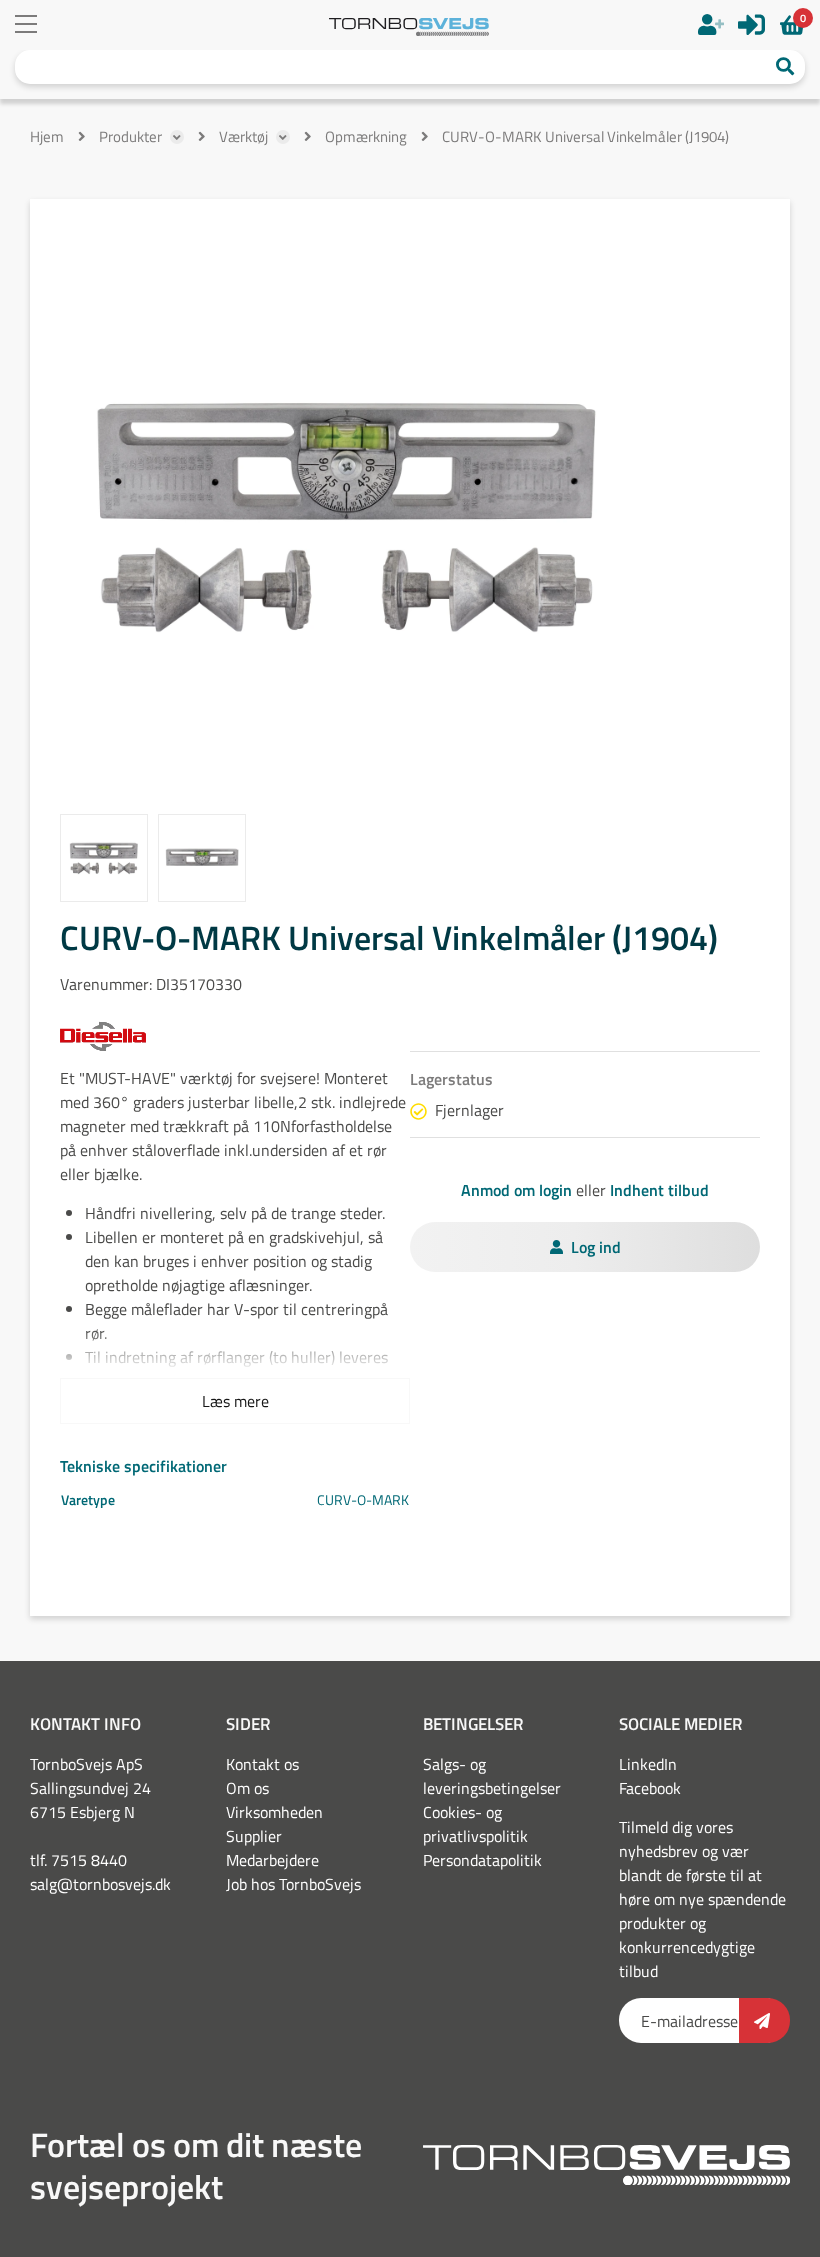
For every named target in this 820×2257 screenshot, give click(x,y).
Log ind (596, 1247)
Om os (247, 1788)
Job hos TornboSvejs (293, 1884)
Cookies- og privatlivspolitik (475, 1824)
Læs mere (235, 1401)
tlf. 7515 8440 (78, 1860)
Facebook (650, 1788)
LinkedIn (648, 1764)
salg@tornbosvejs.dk (100, 1884)
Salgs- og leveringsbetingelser (492, 1776)
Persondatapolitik (482, 1860)
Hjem (47, 136)
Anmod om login (516, 1190)
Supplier (254, 1836)
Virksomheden (274, 1812)
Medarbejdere (272, 1860)
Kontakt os (262, 1764)
